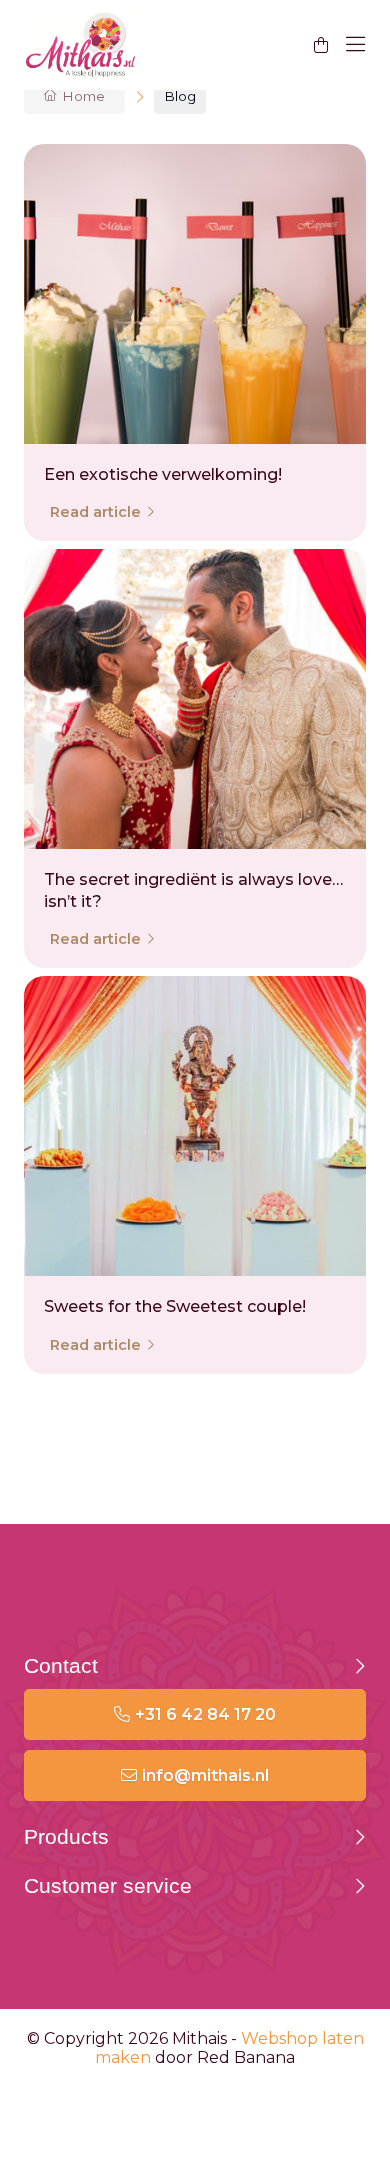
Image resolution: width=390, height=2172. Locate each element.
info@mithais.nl (205, 1775)
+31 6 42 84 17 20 (205, 1714)
